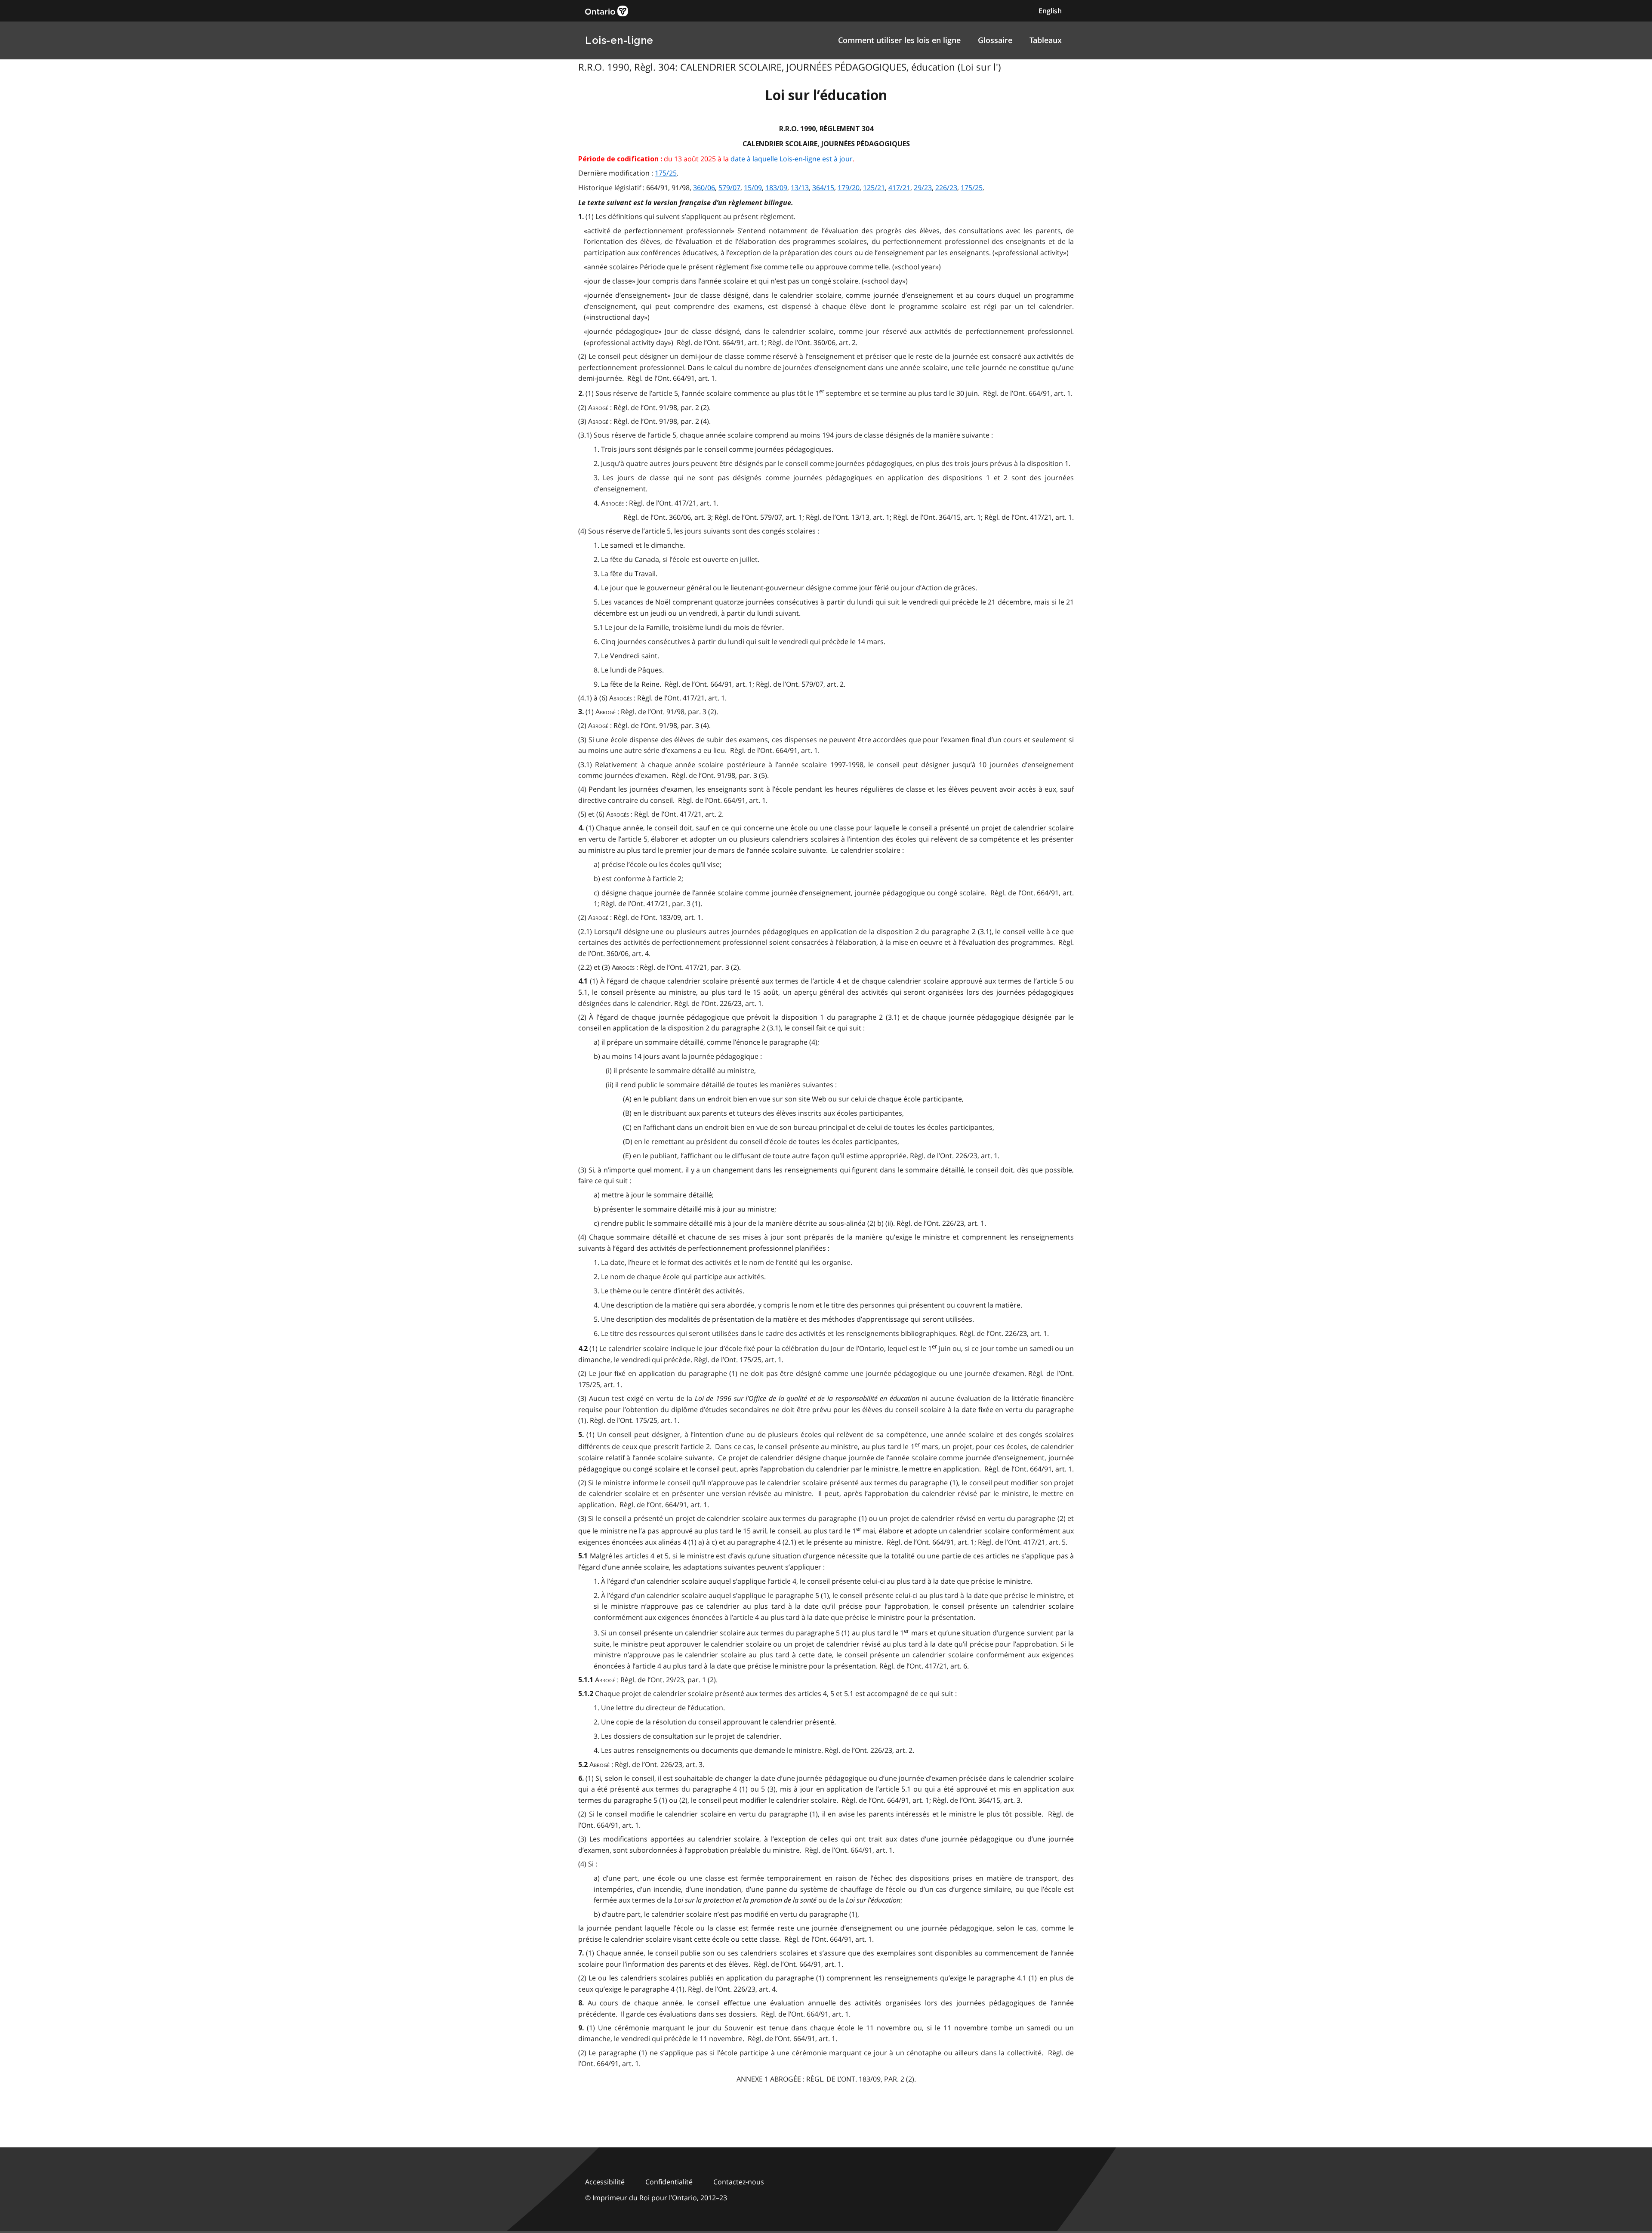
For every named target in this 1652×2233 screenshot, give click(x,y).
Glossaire (995, 40)
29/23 (923, 188)
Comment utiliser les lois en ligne (899, 40)
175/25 (666, 173)
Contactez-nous (739, 2182)
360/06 (704, 188)
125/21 (874, 188)
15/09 (753, 188)
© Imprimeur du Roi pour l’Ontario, (656, 2198)
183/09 (776, 188)
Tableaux (1046, 40)
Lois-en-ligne (619, 40)
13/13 (800, 188)
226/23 (946, 188)
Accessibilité (605, 2182)
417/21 (899, 188)
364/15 (823, 188)
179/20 (849, 188)
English (1050, 11)
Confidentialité (669, 2182)
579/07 (729, 188)
